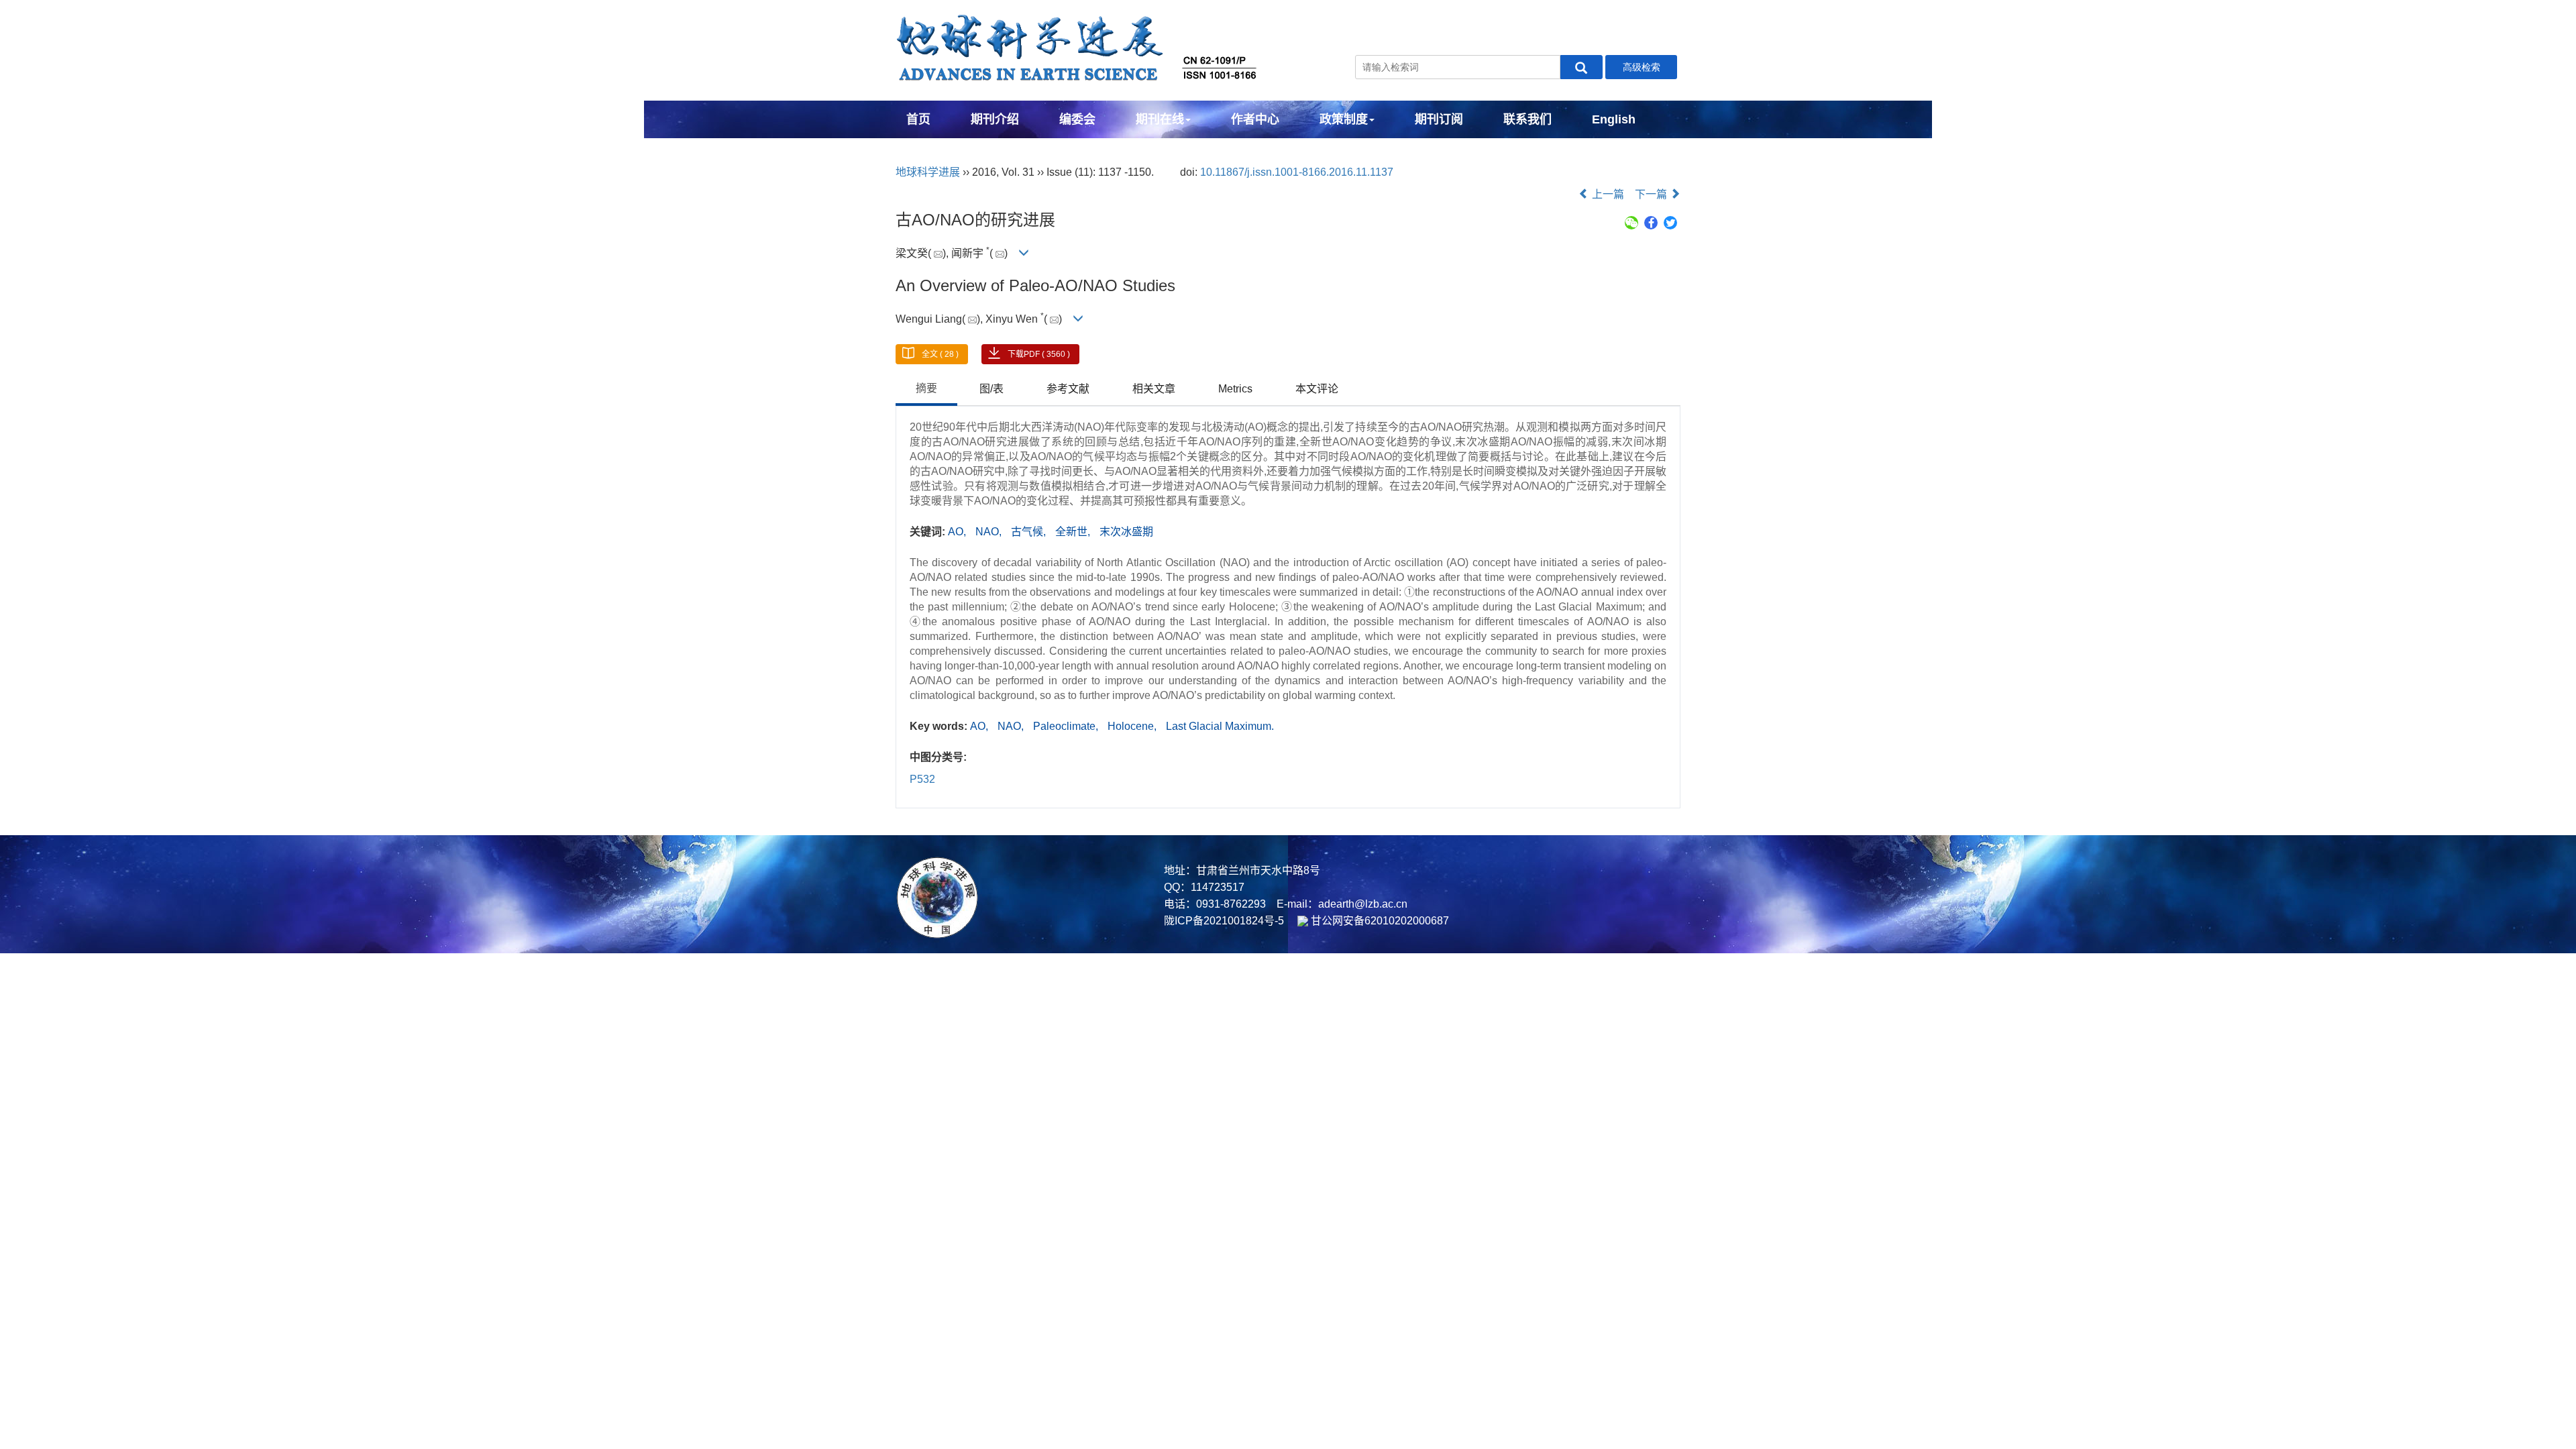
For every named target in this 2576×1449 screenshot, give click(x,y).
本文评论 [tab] (1317, 389)
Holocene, (1133, 726)
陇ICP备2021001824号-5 (1224, 921)
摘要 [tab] (926, 388)
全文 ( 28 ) (940, 354)
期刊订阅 (1439, 119)
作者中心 (1255, 119)
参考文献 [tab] (1068, 389)
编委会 (1077, 119)
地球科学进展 (928, 172)
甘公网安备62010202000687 (1379, 921)
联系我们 (1527, 119)
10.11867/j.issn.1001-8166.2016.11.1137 (1297, 172)
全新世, (1074, 532)
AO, (958, 532)
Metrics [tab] (1235, 389)
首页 (918, 119)
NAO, (990, 532)
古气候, (1030, 532)
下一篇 (1652, 194)
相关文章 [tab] (1154, 389)
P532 (922, 779)
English (1614, 119)
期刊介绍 (995, 119)
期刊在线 (1160, 119)
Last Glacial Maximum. (1220, 726)
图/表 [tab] (991, 389)
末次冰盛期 (1126, 532)
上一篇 (1607, 194)
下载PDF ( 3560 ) (1039, 354)
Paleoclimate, (1067, 726)
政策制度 (1344, 119)
